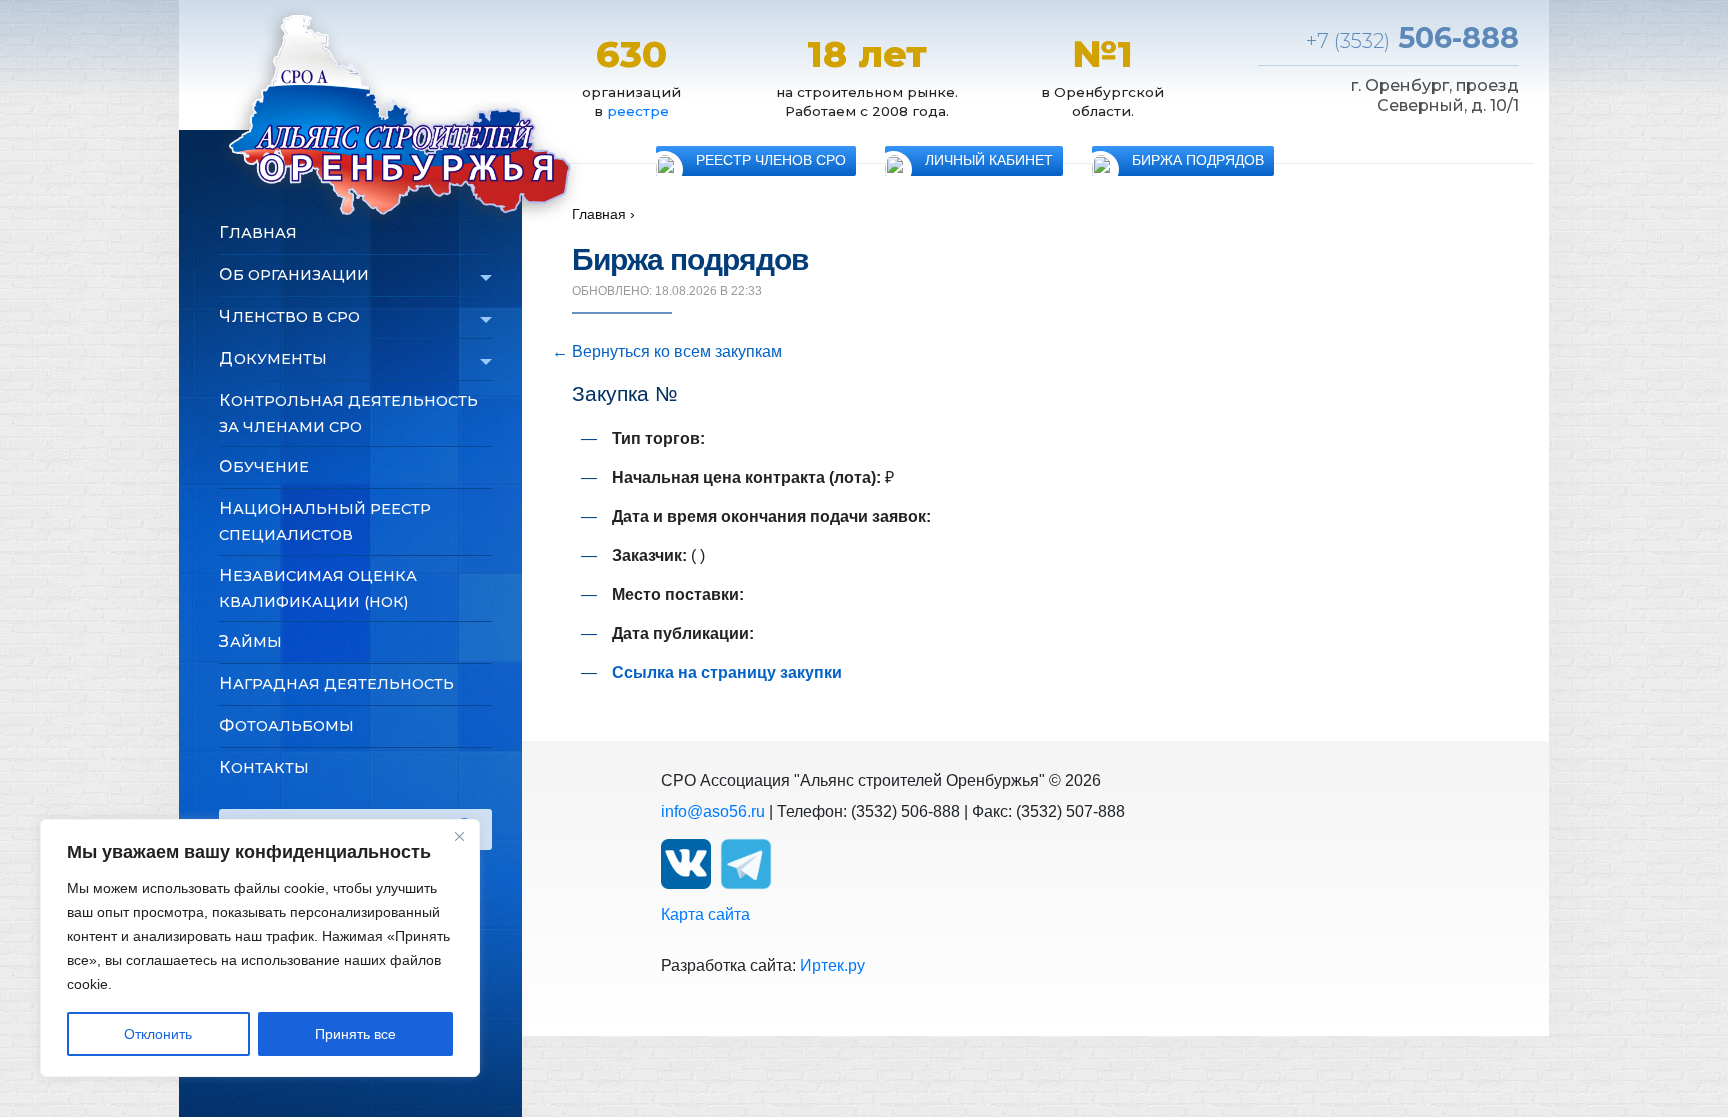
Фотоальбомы (286, 725)
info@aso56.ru (713, 811)
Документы (273, 358)
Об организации (294, 274)
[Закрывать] (459, 836)
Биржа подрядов (1198, 160)
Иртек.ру (832, 965)
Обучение (264, 466)
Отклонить (158, 1034)
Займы (250, 641)
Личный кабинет (989, 160)
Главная (258, 232)
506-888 (1412, 37)
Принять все (355, 1034)
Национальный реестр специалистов (325, 521)
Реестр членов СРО (771, 160)
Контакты (264, 767)
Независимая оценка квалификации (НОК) (318, 588)
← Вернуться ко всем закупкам (667, 351)
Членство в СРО (289, 316)
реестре (638, 111)
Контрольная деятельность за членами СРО (348, 413)
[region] (260, 948)
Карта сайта (705, 914)
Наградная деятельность (336, 683)
